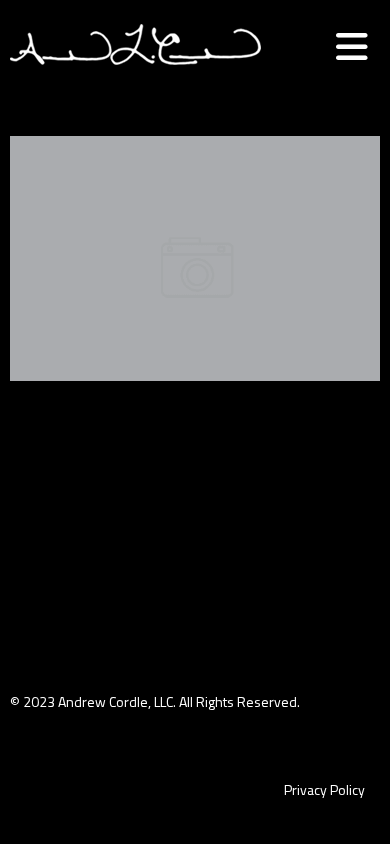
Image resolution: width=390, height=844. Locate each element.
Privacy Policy (324, 789)
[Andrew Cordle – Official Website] (135, 84)
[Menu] (352, 46)
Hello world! (195, 206)
